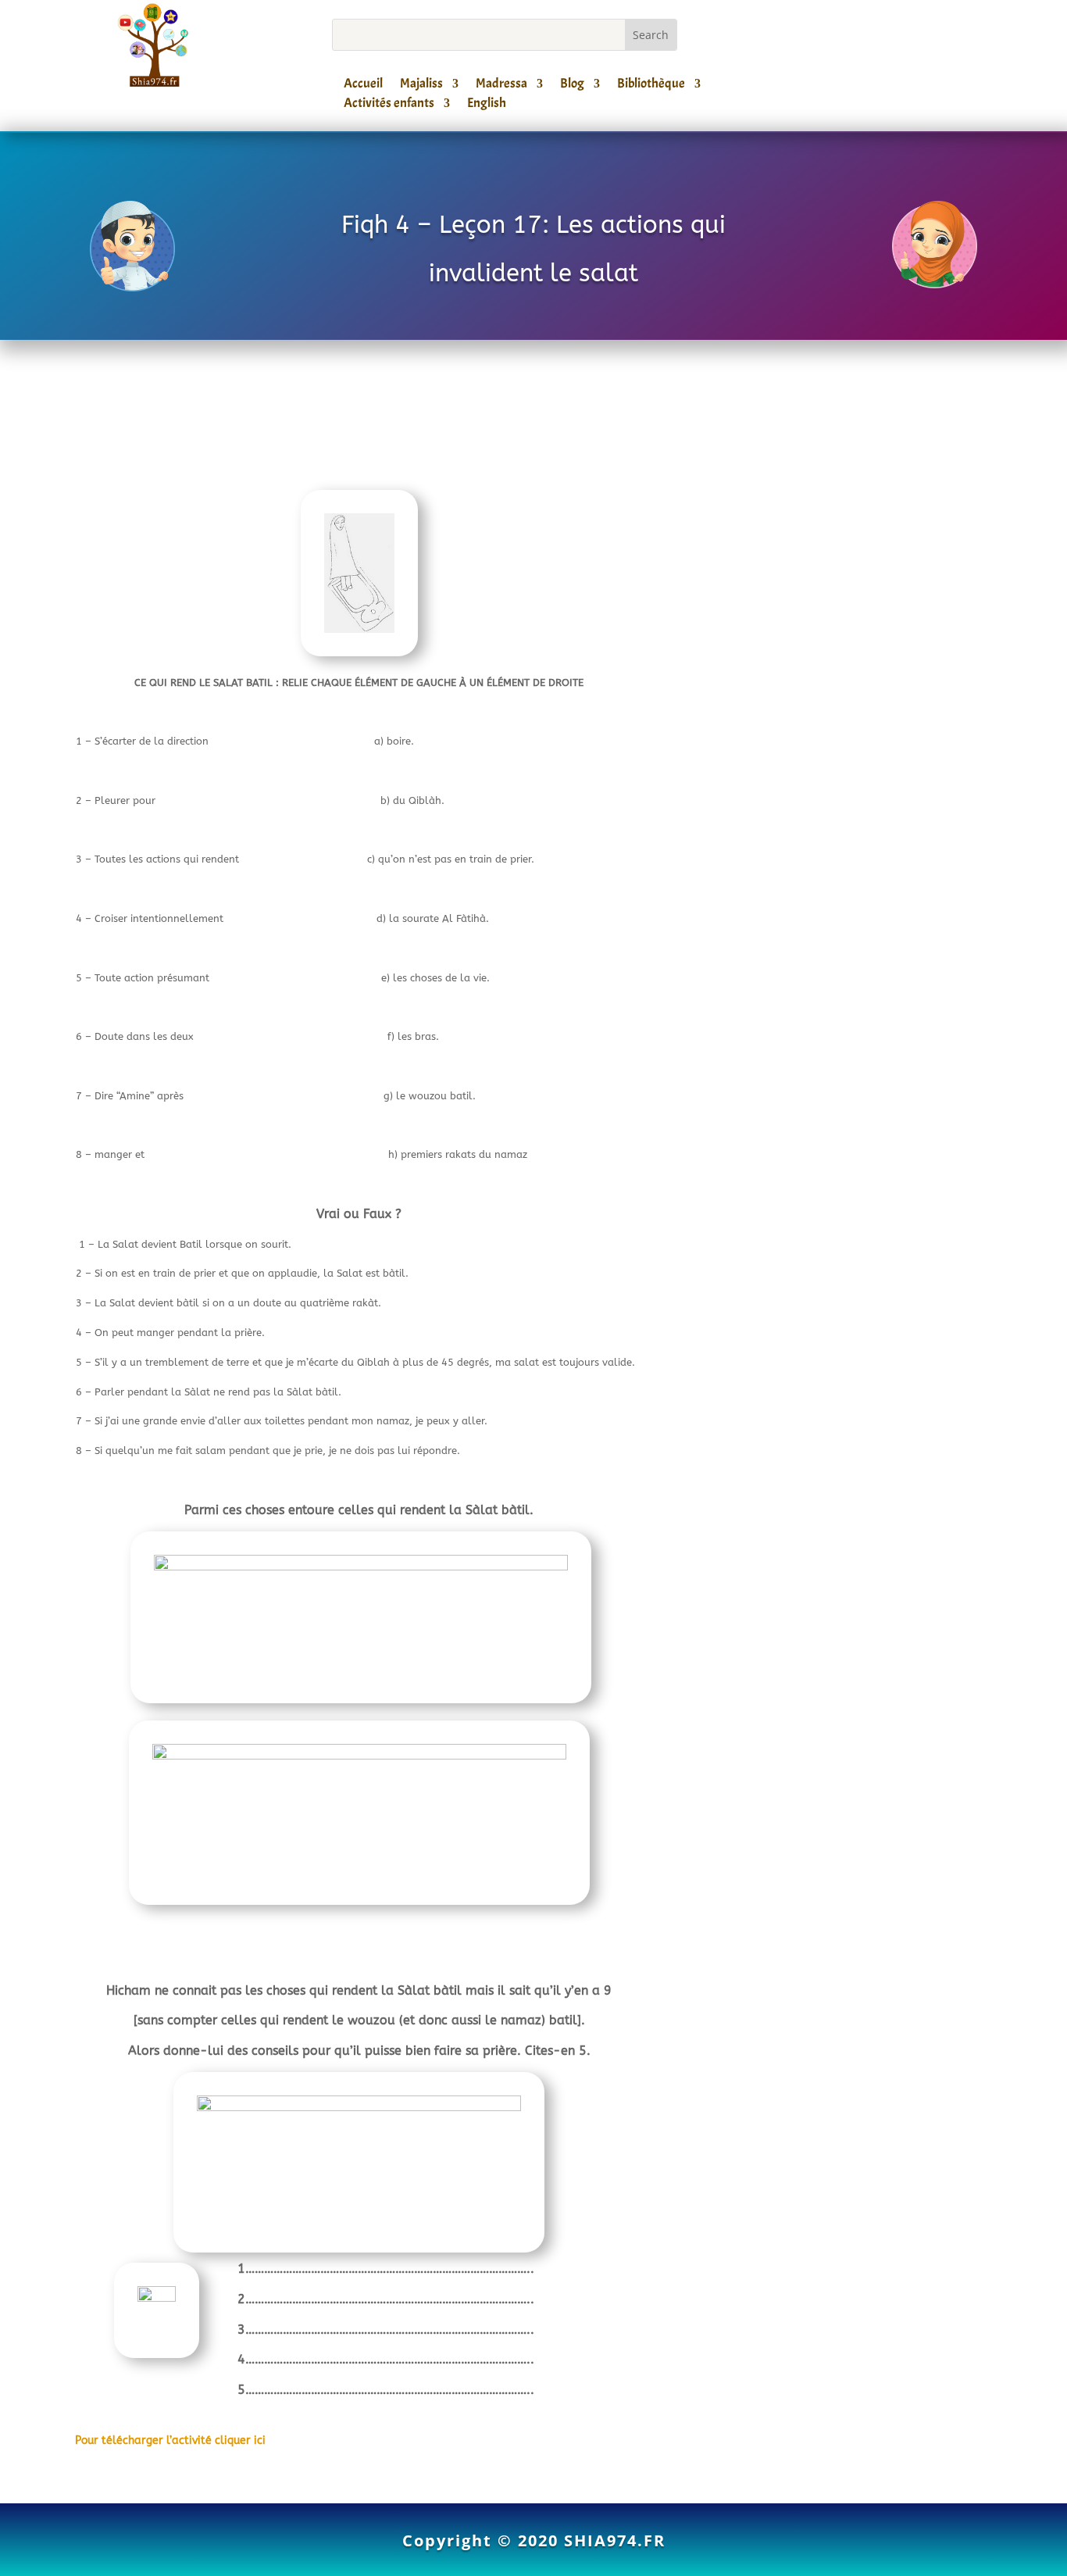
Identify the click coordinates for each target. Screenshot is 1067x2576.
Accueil (363, 86)
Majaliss (421, 86)
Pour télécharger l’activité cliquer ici (170, 2440)
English (487, 105)
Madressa (501, 86)
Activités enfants (389, 105)
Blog (572, 86)
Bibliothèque (651, 86)
